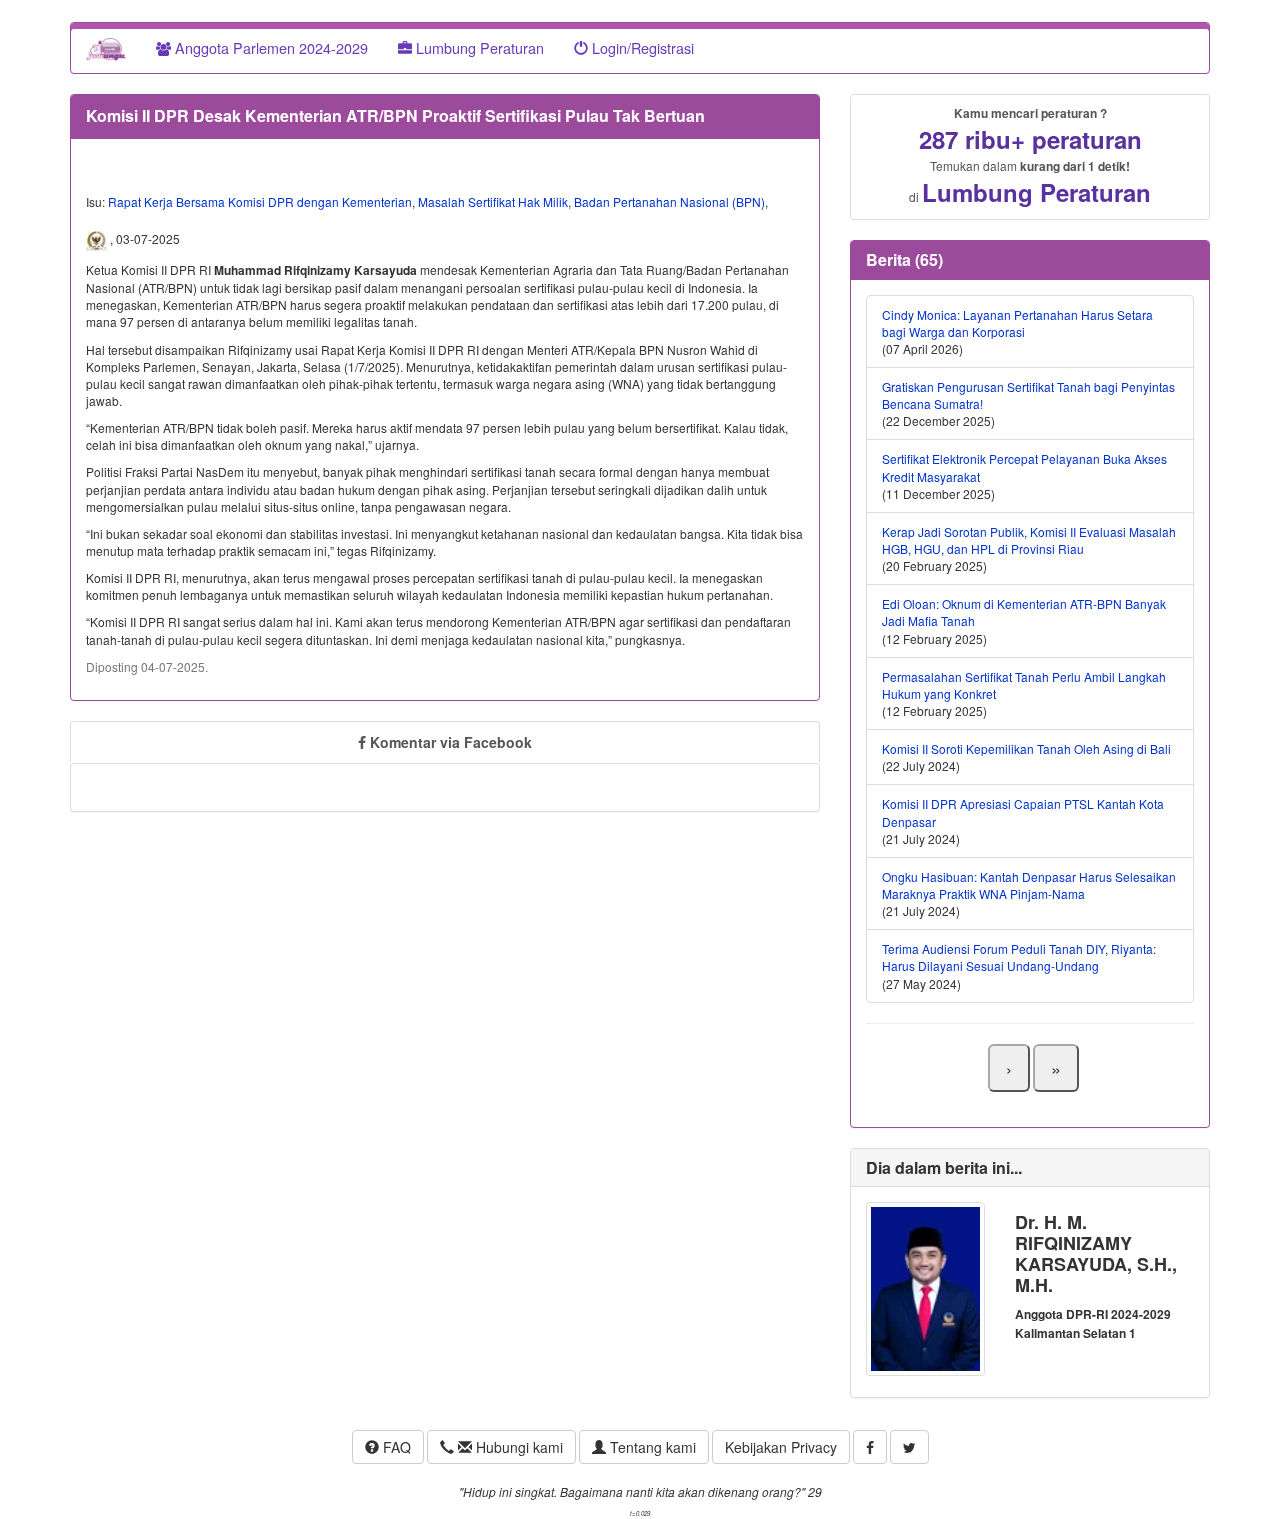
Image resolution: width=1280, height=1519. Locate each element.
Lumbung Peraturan (478, 47)
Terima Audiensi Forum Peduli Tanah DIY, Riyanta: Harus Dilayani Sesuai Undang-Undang (1019, 957)
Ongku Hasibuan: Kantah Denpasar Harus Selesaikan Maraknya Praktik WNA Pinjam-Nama (1029, 885)
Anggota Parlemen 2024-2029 (269, 47)
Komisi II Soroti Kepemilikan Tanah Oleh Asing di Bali (1026, 748)
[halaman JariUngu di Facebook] (870, 1447)
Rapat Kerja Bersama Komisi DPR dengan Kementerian (260, 201)
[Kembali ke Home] (106, 48)
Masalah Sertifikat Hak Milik (493, 201)
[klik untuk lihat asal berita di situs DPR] (98, 239)
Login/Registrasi (641, 47)
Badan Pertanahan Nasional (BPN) (669, 201)
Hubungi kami (517, 1447)
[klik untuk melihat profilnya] (925, 1286)
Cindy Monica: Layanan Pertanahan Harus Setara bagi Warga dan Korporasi (1017, 323)
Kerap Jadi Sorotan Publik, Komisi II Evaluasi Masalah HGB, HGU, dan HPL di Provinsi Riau (1029, 540)
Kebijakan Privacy (781, 1447)
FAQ (395, 1447)
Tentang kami (651, 1447)
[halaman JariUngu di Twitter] (909, 1447)
